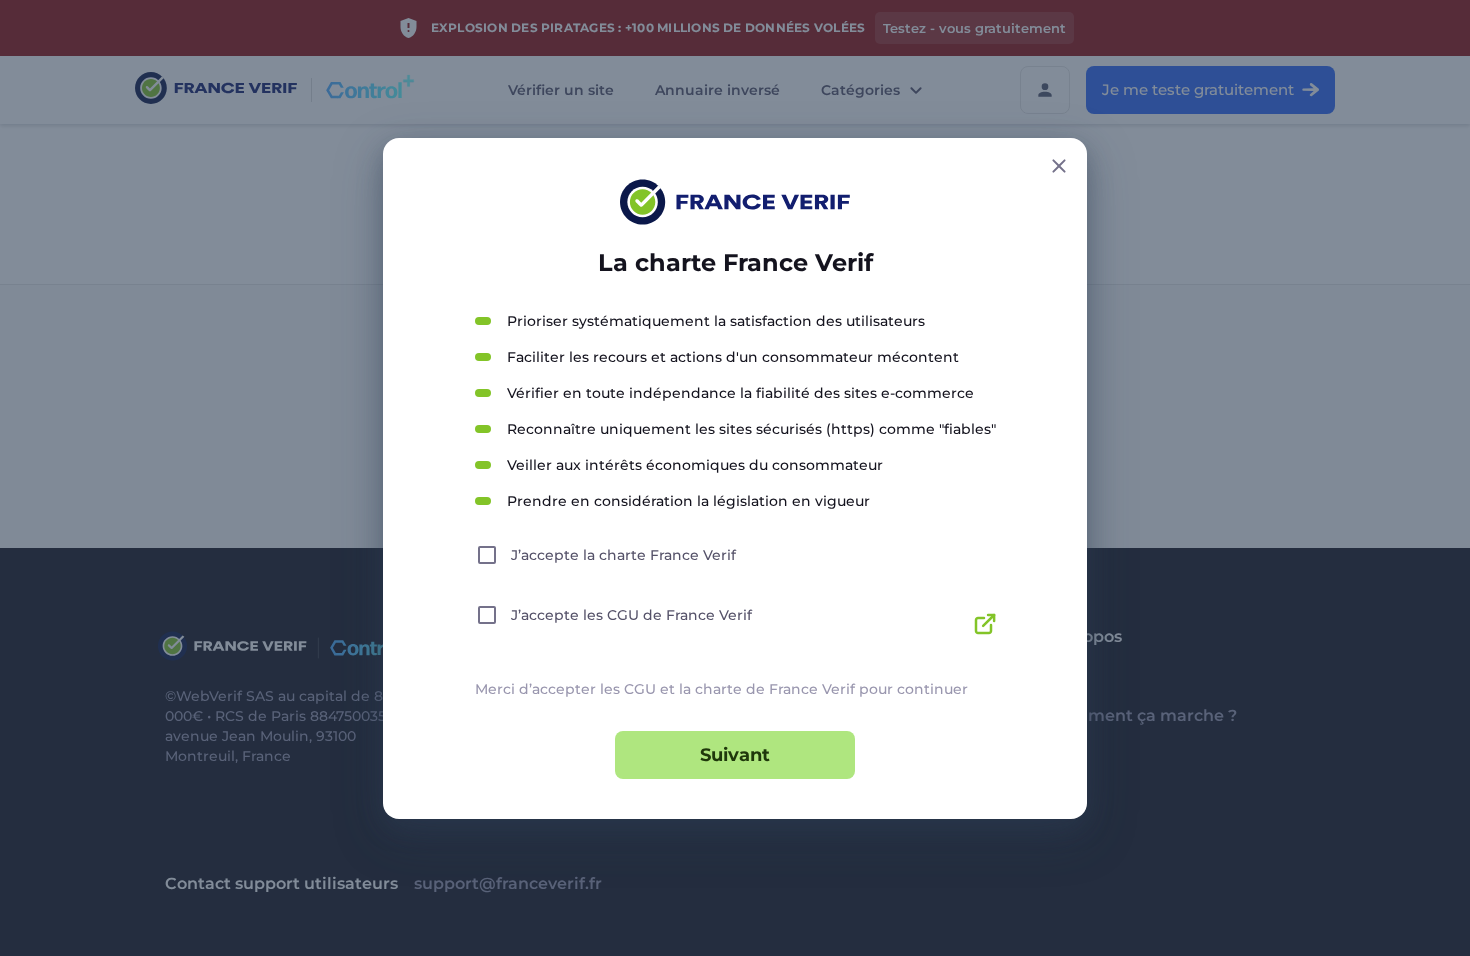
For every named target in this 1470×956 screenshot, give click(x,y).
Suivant (735, 755)
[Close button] (1059, 166)
